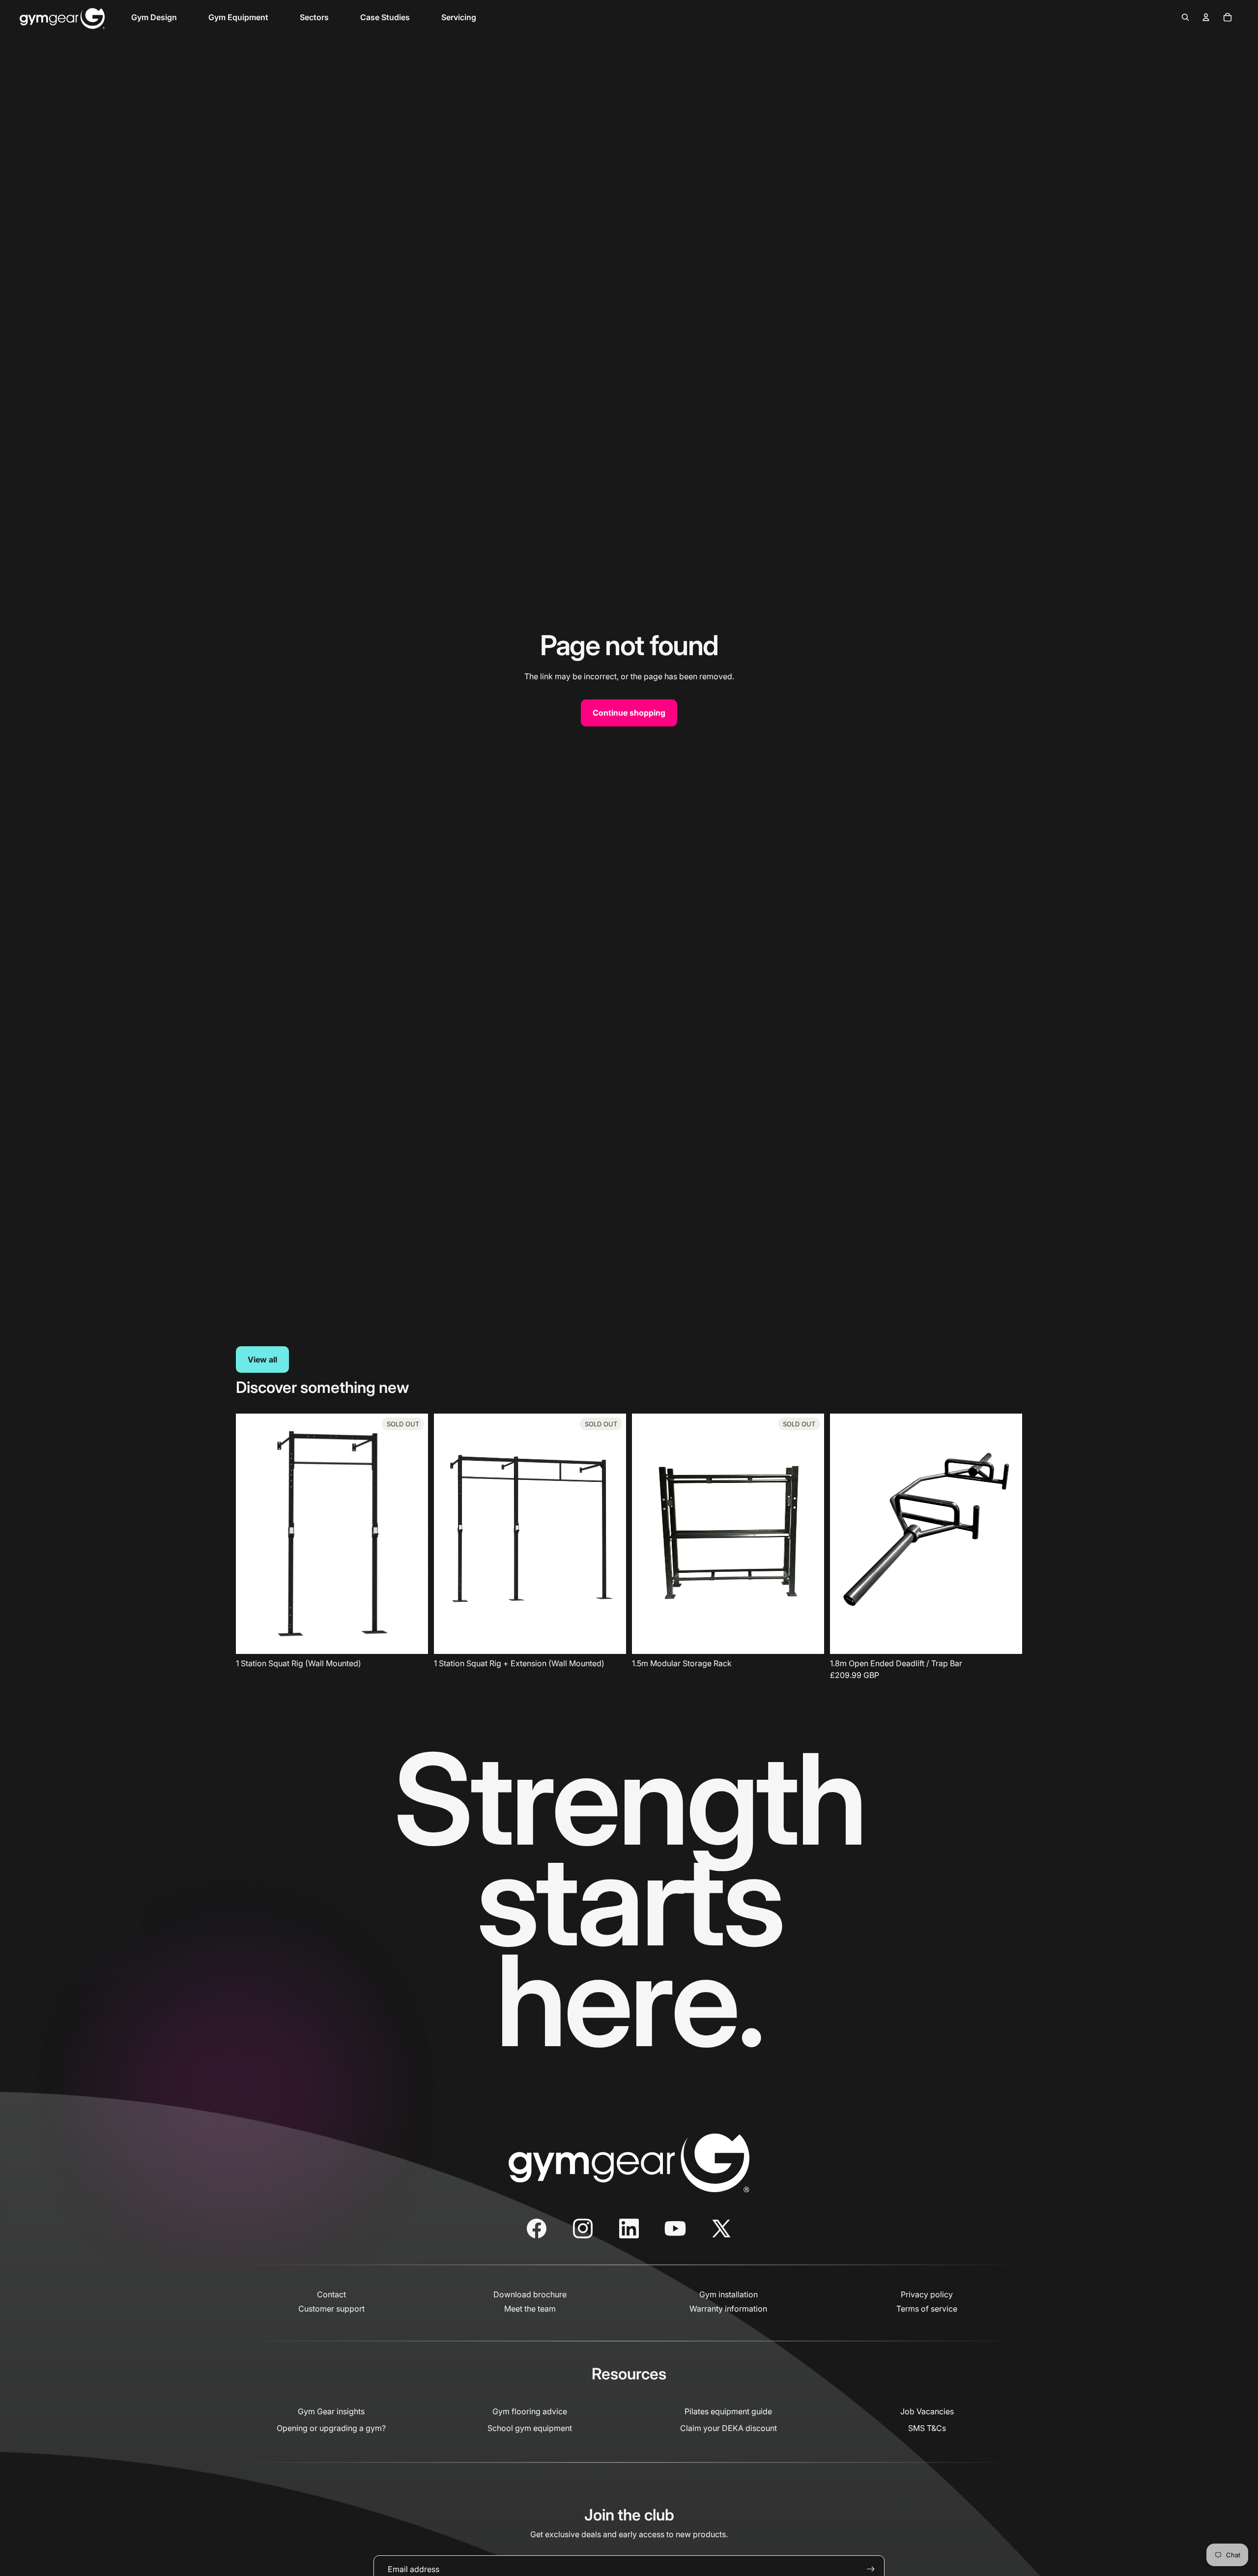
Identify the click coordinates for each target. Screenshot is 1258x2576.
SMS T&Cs (927, 2428)
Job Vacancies (927, 2411)
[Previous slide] (845, 1534)
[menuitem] (154, 17)
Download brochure (530, 2294)
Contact (331, 2294)
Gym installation (729, 2294)
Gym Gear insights (331, 2411)
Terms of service (927, 2309)
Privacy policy (927, 2294)
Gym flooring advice (530, 2411)
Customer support (331, 2309)
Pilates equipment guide (728, 2411)
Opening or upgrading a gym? (331, 2428)
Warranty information (728, 2309)
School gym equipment (530, 2428)
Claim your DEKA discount (729, 2428)
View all (262, 1360)
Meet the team (530, 2309)
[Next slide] (1007, 1534)
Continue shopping (629, 713)
